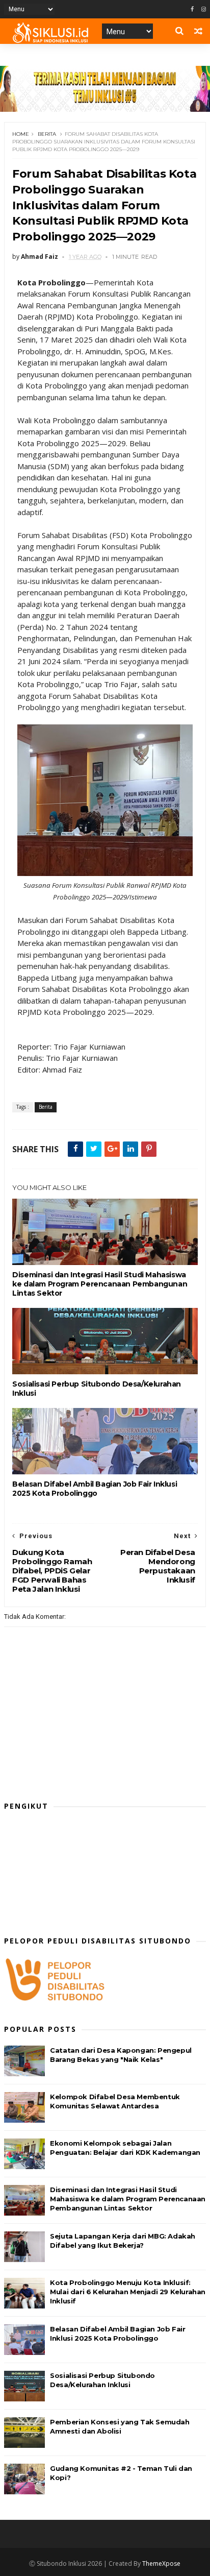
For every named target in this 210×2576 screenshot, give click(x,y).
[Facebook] (192, 9)
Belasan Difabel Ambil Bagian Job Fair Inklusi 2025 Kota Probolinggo (95, 1489)
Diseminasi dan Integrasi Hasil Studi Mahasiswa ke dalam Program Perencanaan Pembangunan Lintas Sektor (100, 1284)
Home (21, 134)
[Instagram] (204, 9)
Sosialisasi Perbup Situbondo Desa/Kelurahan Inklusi (97, 1389)
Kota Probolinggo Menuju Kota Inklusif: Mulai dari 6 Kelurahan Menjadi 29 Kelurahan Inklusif (128, 2292)
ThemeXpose (161, 2563)
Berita (47, 134)
